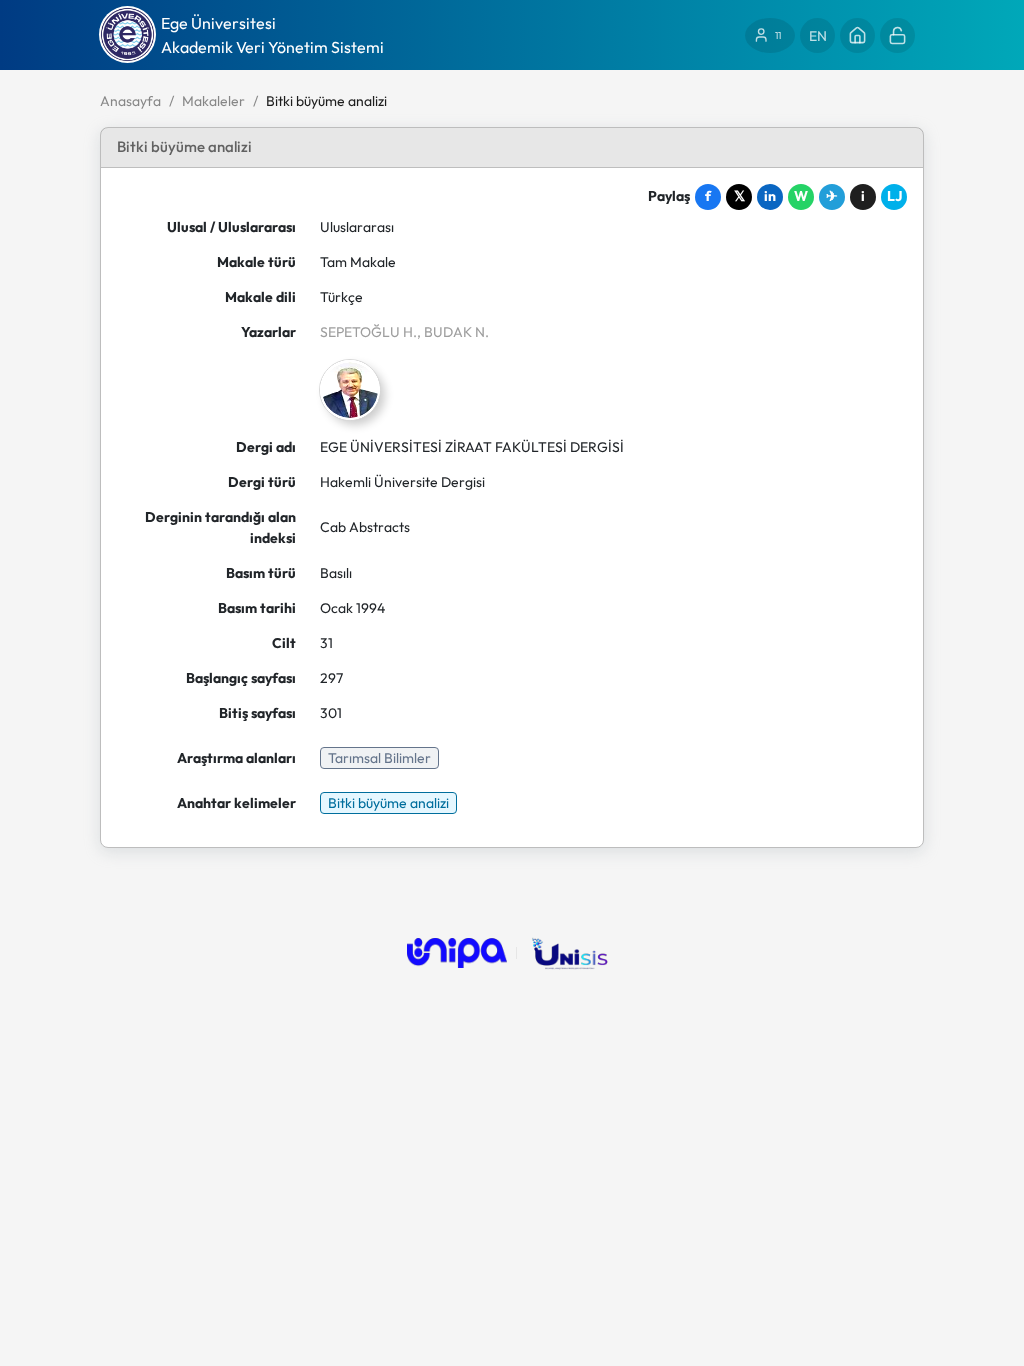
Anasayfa (130, 101)
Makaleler (213, 101)
